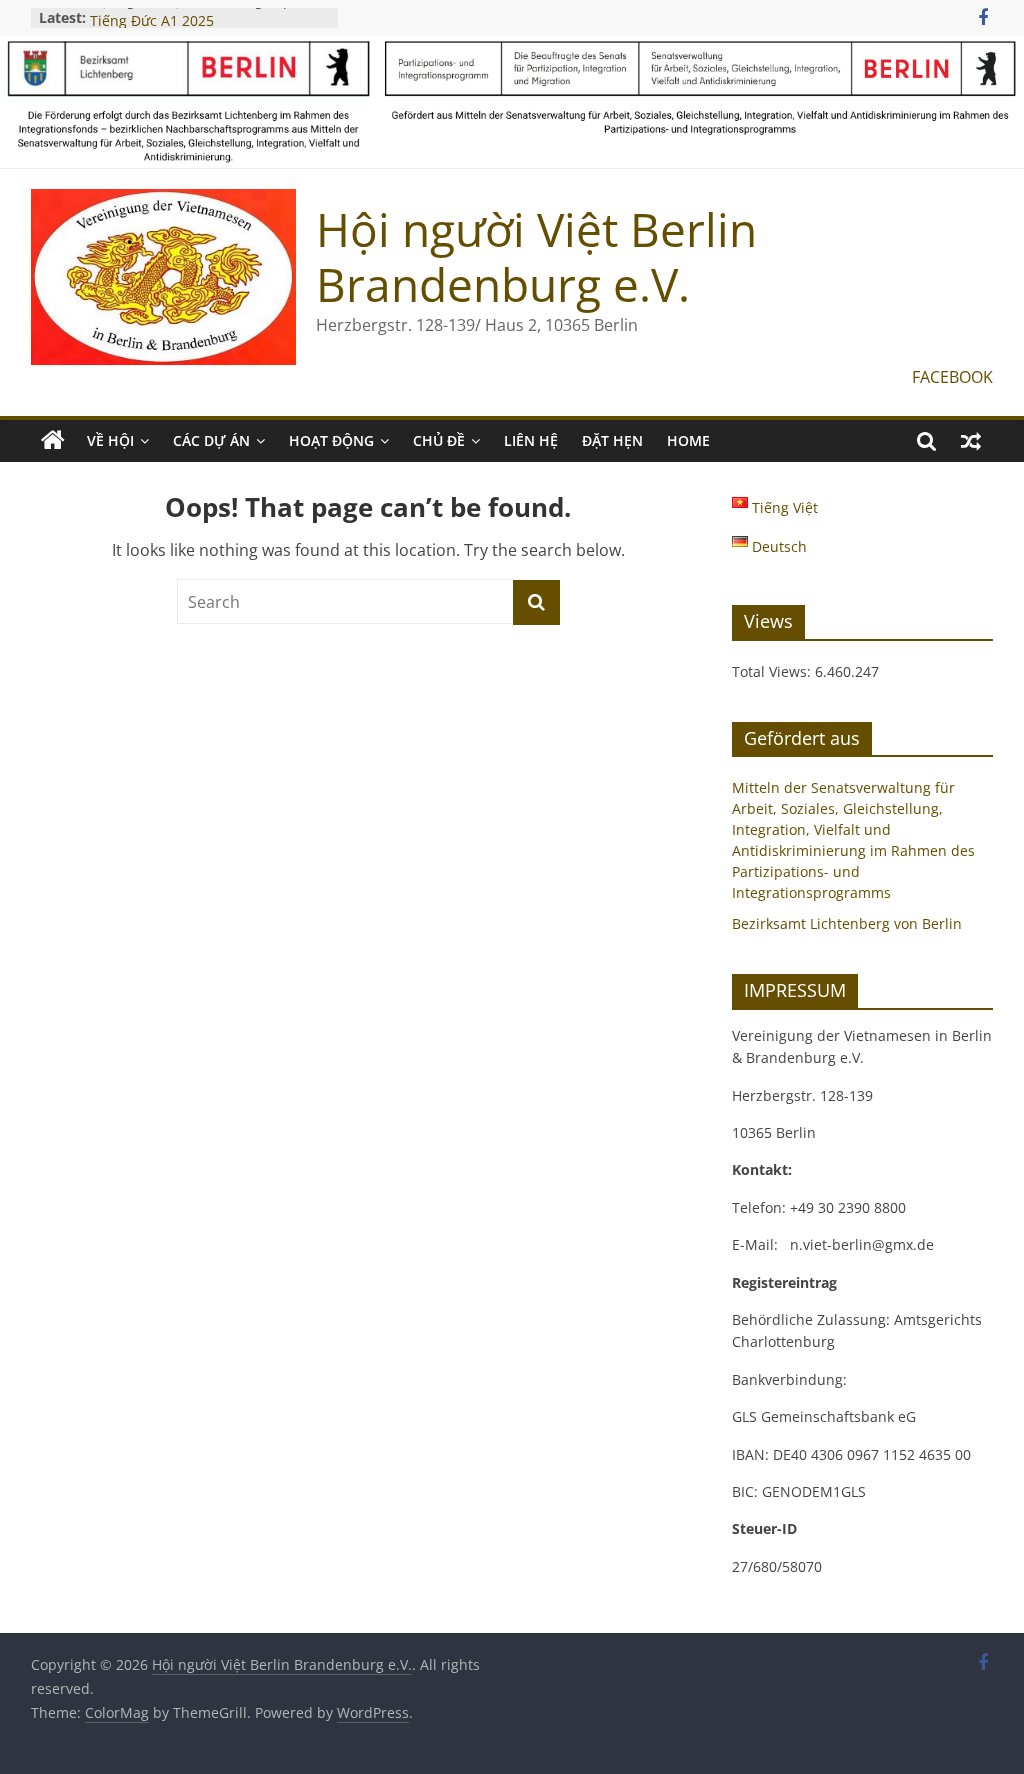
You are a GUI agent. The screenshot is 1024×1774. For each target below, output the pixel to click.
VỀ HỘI (110, 440)
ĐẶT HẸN (612, 440)
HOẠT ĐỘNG (331, 440)
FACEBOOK (952, 377)
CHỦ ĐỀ (439, 440)
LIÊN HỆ (531, 440)
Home (688, 440)
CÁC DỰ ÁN (211, 440)
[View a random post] (971, 441)
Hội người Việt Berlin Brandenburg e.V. (536, 256)
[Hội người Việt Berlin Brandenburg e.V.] (53, 441)
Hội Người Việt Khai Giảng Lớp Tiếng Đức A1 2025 (191, 23)
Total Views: (773, 671)
